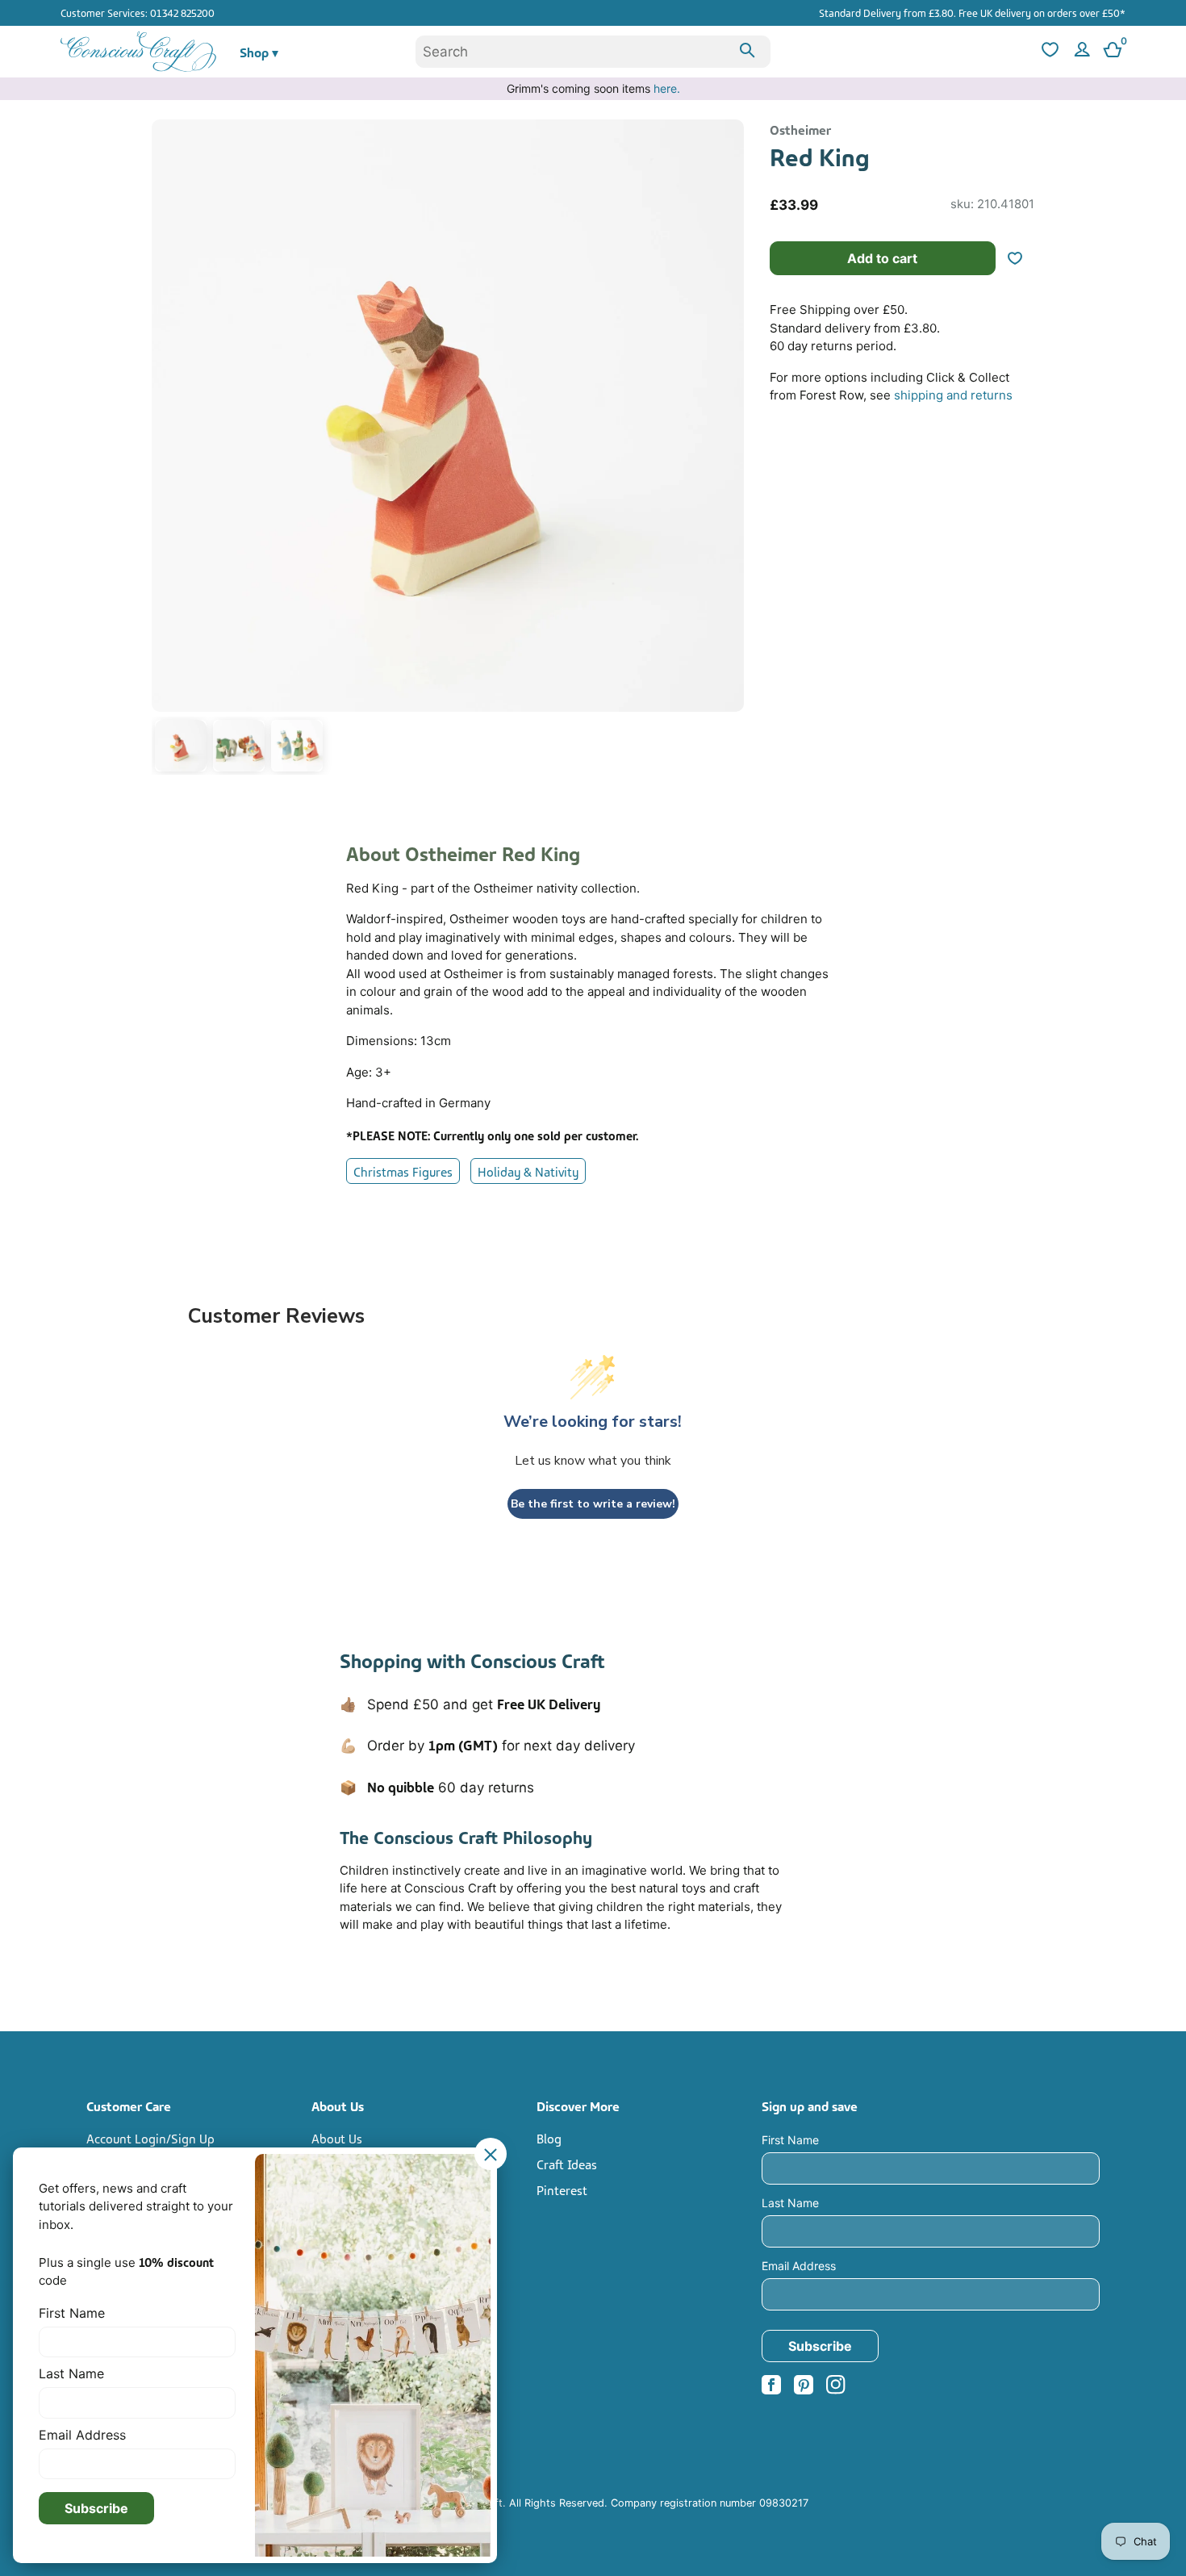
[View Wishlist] (1048, 52)
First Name (790, 2140)
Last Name (790, 2203)
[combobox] (593, 52)
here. (667, 88)
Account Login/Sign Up (150, 2138)
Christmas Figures (403, 1171)
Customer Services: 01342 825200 (138, 12)
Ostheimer (800, 129)
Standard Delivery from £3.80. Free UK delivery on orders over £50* (972, 12)
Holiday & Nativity (528, 1171)
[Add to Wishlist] (1021, 258)
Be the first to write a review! (593, 1504)
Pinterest (562, 2189)
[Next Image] (728, 450)
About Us (337, 2138)
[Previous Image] (168, 450)
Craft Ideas (567, 2164)
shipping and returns (953, 395)
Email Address (799, 2266)
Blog (549, 2138)
